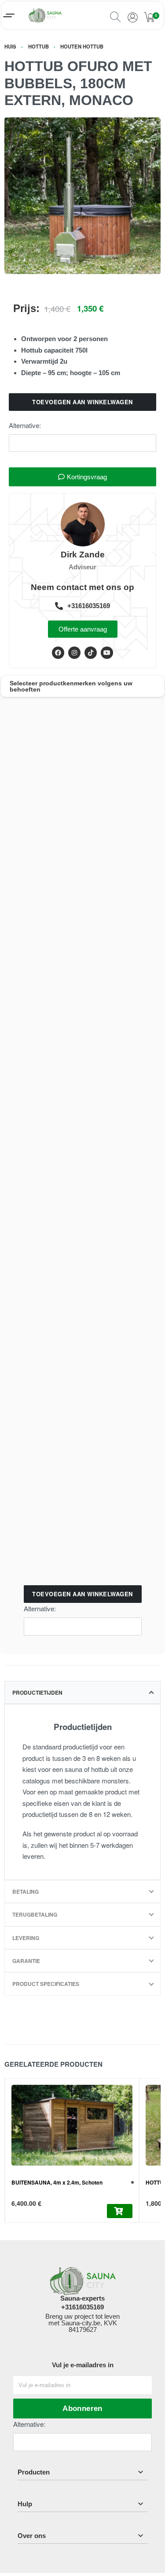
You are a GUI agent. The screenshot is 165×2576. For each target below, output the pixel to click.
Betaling (26, 1892)
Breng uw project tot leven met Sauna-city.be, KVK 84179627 (82, 2323)
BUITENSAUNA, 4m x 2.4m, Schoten (57, 2182)
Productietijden (37, 1692)
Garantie (26, 1961)
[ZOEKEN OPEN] (115, 15)
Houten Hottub (82, 46)
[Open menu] (9, 15)
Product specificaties (46, 1984)
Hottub (38, 46)
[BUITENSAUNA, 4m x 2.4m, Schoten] (72, 2125)
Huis (10, 46)
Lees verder (119, 2211)
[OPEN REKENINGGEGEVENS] (132, 15)
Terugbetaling (35, 1914)
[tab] (82, 1692)
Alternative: (25, 425)
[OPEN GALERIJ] (82, 196)
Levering (26, 1938)
